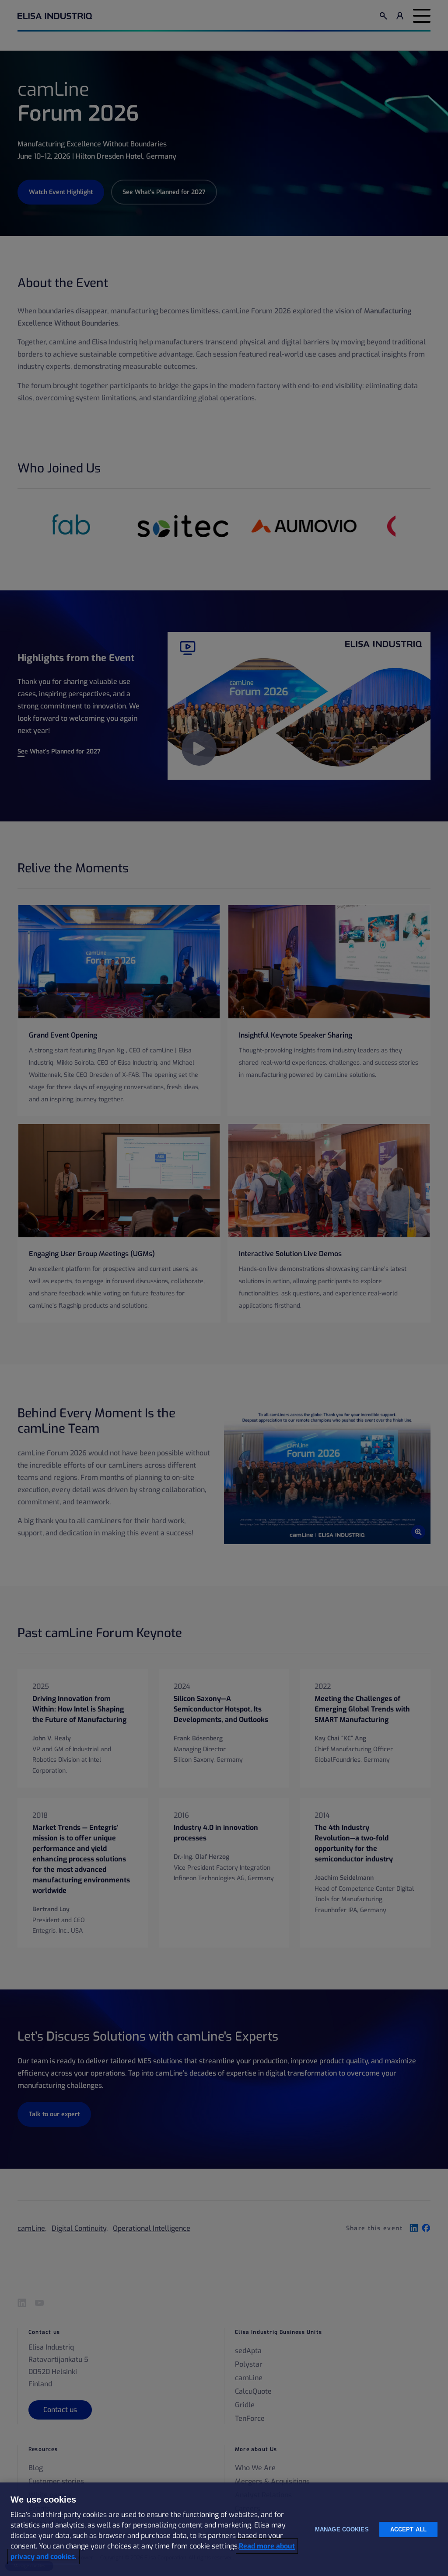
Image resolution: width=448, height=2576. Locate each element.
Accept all (408, 2529)
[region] (224, 2529)
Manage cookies (342, 2529)
